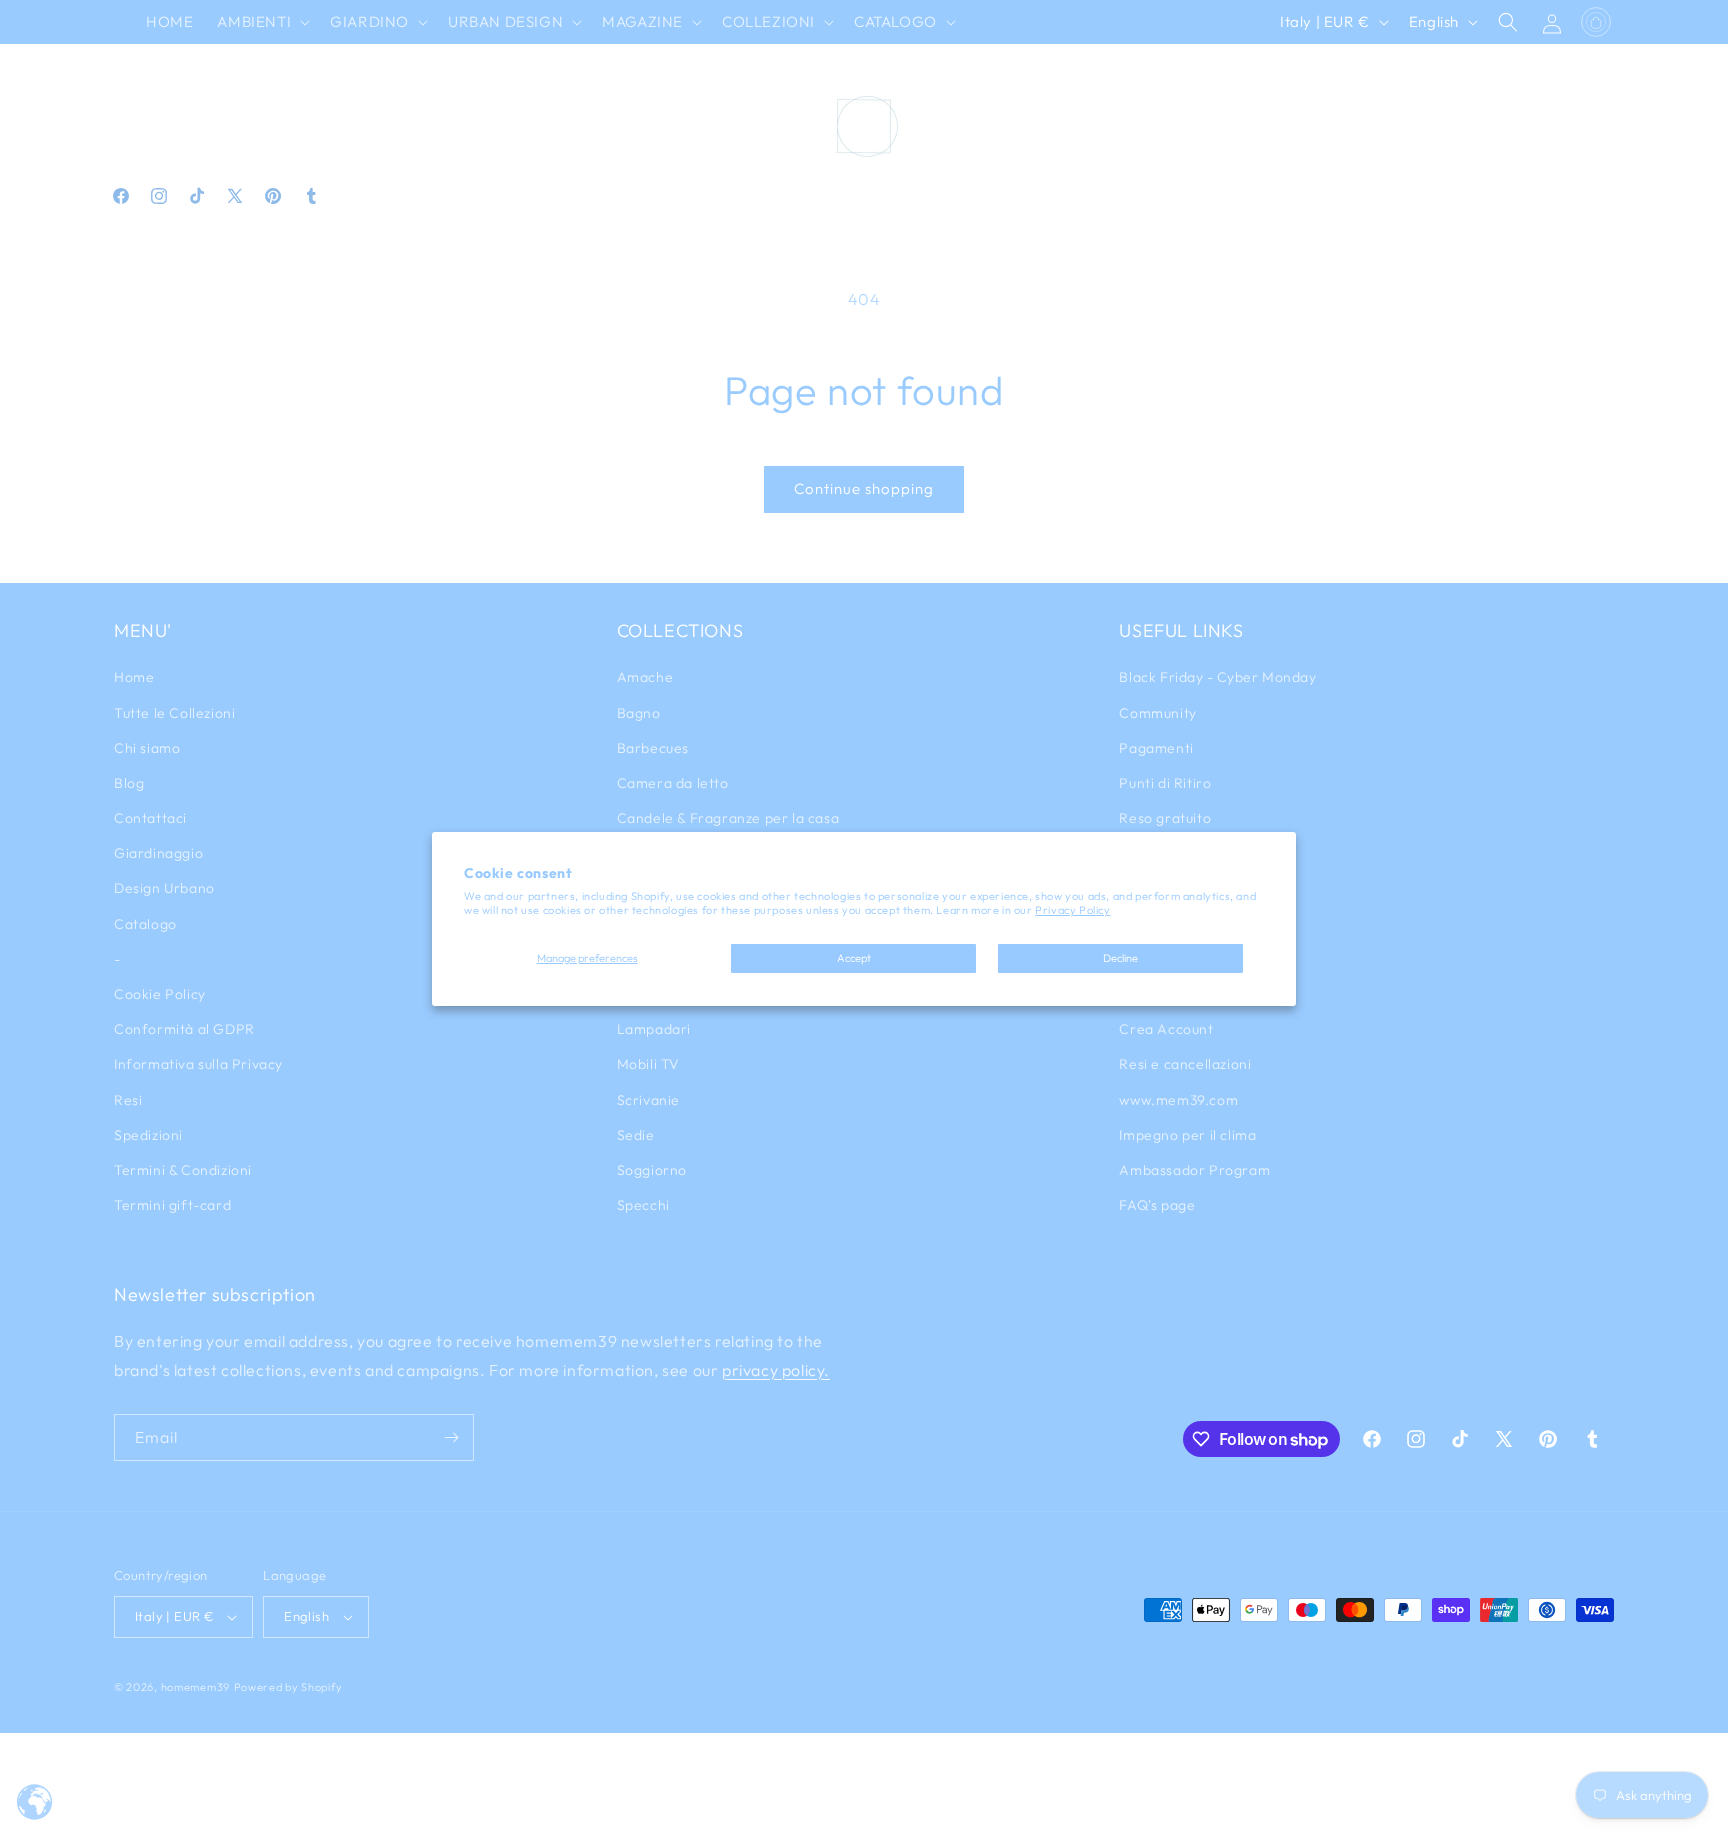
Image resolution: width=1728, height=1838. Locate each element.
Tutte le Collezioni (174, 713)
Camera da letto (673, 783)
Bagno (639, 713)
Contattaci (150, 818)
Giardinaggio (158, 853)
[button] (261, 22)
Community (1157, 713)
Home (134, 677)
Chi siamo (147, 748)
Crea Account (1166, 1029)
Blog (129, 783)
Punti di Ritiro (1165, 783)
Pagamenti (1156, 748)
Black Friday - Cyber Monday (1217, 677)
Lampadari (654, 1029)
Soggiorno (652, 1170)
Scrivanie (648, 1100)
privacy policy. (776, 1370)
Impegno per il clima (1187, 1135)
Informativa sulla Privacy (198, 1064)
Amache (645, 677)
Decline (1120, 958)
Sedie (636, 1135)
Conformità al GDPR (184, 1029)
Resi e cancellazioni (1185, 1064)
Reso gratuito (1165, 818)
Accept (854, 958)
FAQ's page (1157, 1205)
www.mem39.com (1178, 1100)
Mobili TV (648, 1064)
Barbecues (653, 748)
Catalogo (145, 924)
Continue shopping (864, 488)
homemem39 (195, 1687)
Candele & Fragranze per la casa (728, 818)
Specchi (643, 1205)
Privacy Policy (1072, 910)
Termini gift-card (172, 1205)
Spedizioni (148, 1135)
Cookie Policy (160, 994)
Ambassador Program (1194, 1170)
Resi (128, 1100)
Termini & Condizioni (183, 1170)
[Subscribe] (451, 1437)
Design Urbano (164, 888)
